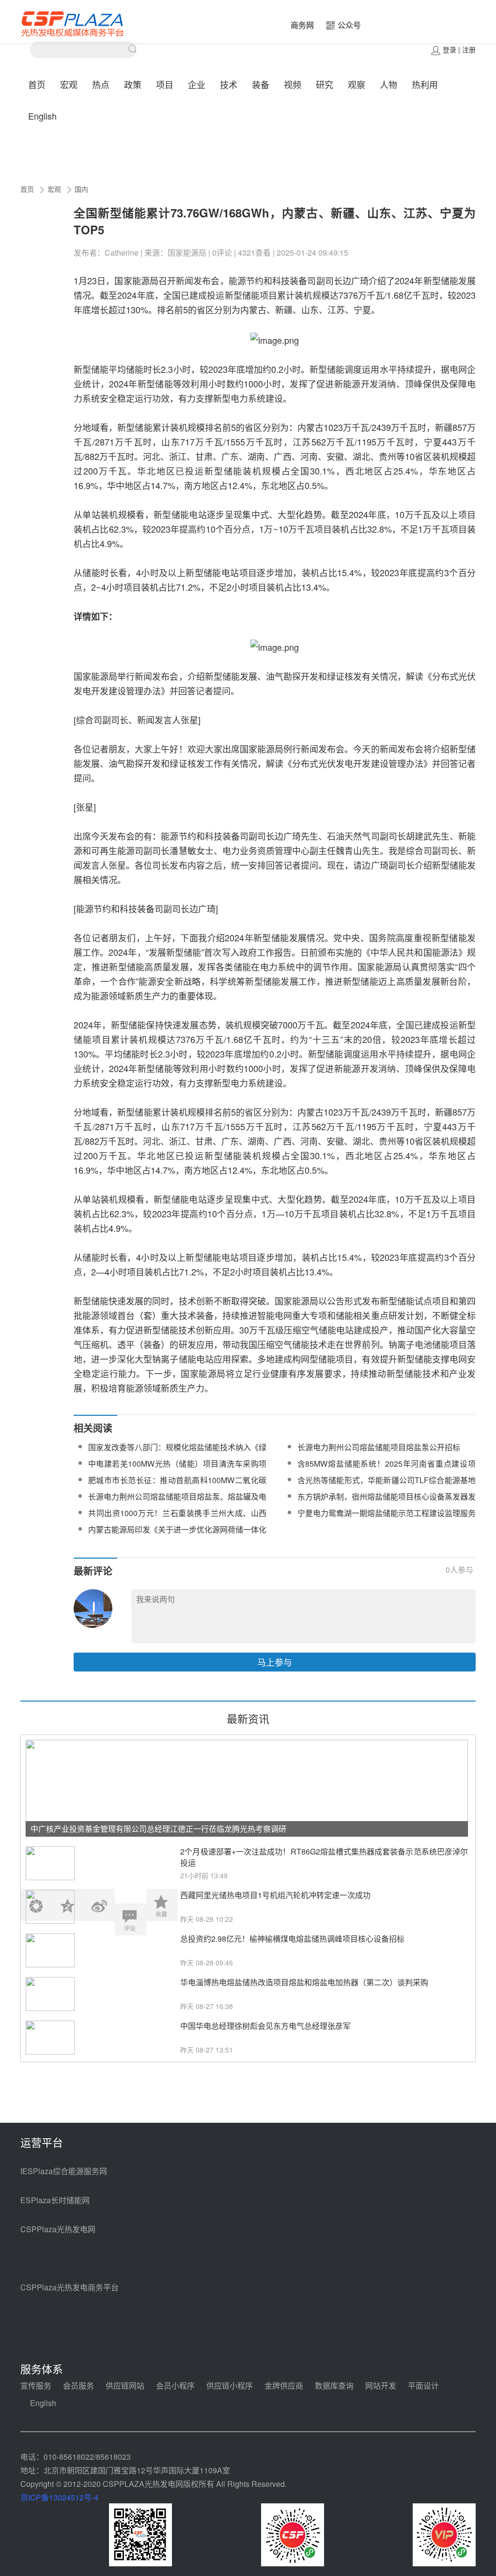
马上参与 (275, 1662)
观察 (356, 84)
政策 (133, 84)
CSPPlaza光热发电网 (58, 2229)
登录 (449, 49)
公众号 (349, 25)
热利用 (425, 84)
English (42, 116)
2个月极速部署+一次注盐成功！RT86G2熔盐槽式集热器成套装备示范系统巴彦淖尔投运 (324, 1857)
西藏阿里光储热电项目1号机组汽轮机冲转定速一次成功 (275, 1895)
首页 (37, 84)
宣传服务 (36, 2385)
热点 (101, 84)
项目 (165, 84)
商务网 (302, 25)
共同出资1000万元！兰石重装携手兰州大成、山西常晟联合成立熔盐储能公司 (177, 1519)
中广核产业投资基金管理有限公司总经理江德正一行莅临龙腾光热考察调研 (158, 1829)
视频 (293, 84)
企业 (197, 84)
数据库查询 (334, 2385)
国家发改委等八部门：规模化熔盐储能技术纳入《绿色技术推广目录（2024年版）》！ (177, 1453)
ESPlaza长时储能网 (55, 2200)
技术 (229, 84)
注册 (469, 49)
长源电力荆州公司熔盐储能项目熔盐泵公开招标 (379, 1447)
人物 (388, 84)
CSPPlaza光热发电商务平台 (70, 2287)
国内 (81, 189)
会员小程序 (175, 2385)
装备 (261, 84)
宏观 (69, 84)
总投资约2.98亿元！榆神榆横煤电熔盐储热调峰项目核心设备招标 (292, 1939)
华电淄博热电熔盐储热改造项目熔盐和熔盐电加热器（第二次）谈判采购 (304, 1982)
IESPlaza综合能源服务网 (64, 2171)
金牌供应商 (284, 2385)
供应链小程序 (230, 2385)
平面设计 (423, 2385)
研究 (325, 84)
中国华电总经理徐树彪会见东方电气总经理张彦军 (265, 2026)
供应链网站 (125, 2385)
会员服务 (78, 2385)
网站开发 (381, 2385)
